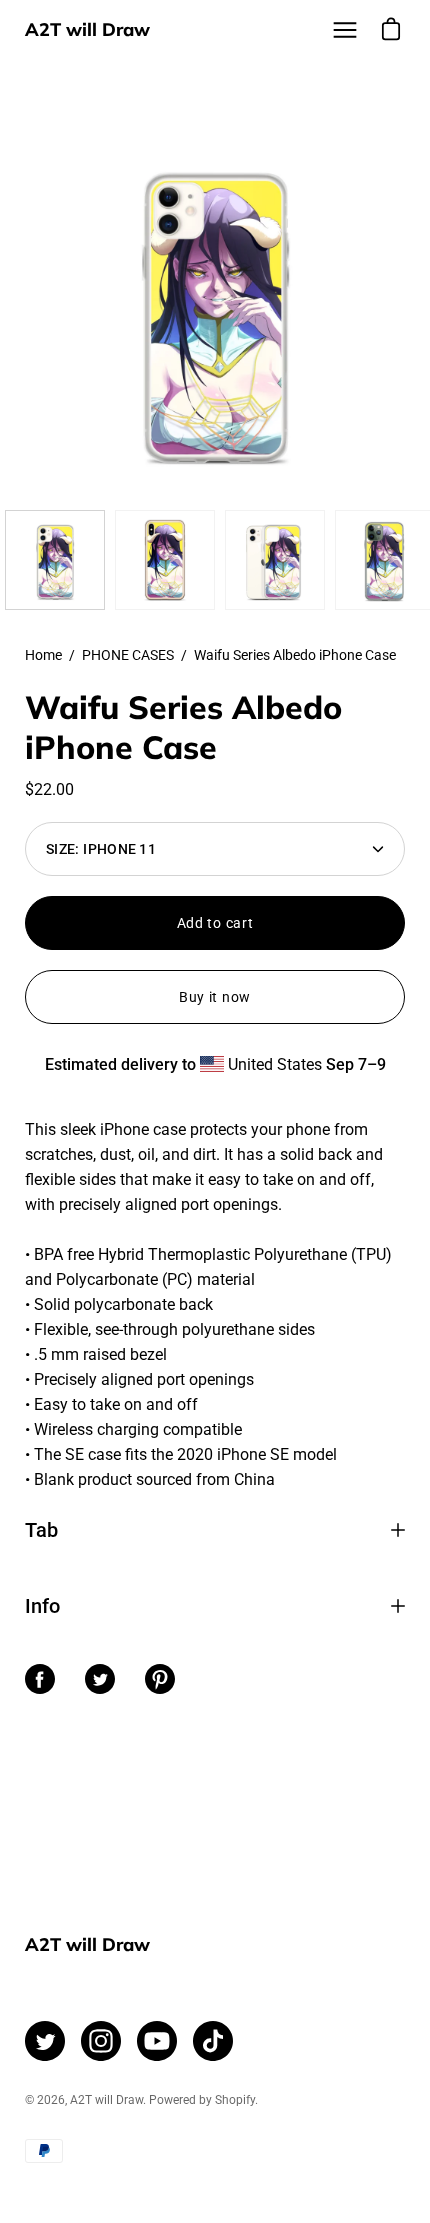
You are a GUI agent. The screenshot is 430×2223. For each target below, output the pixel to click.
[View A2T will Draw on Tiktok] (213, 2041)
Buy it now (215, 997)
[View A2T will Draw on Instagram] (101, 2041)
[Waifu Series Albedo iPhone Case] (55, 560)
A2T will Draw (87, 29)
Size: (101, 849)
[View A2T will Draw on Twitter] (45, 2041)
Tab (41, 1530)
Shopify (235, 2100)
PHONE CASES (128, 655)
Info (42, 1606)
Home (43, 655)
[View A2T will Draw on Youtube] (157, 2041)
